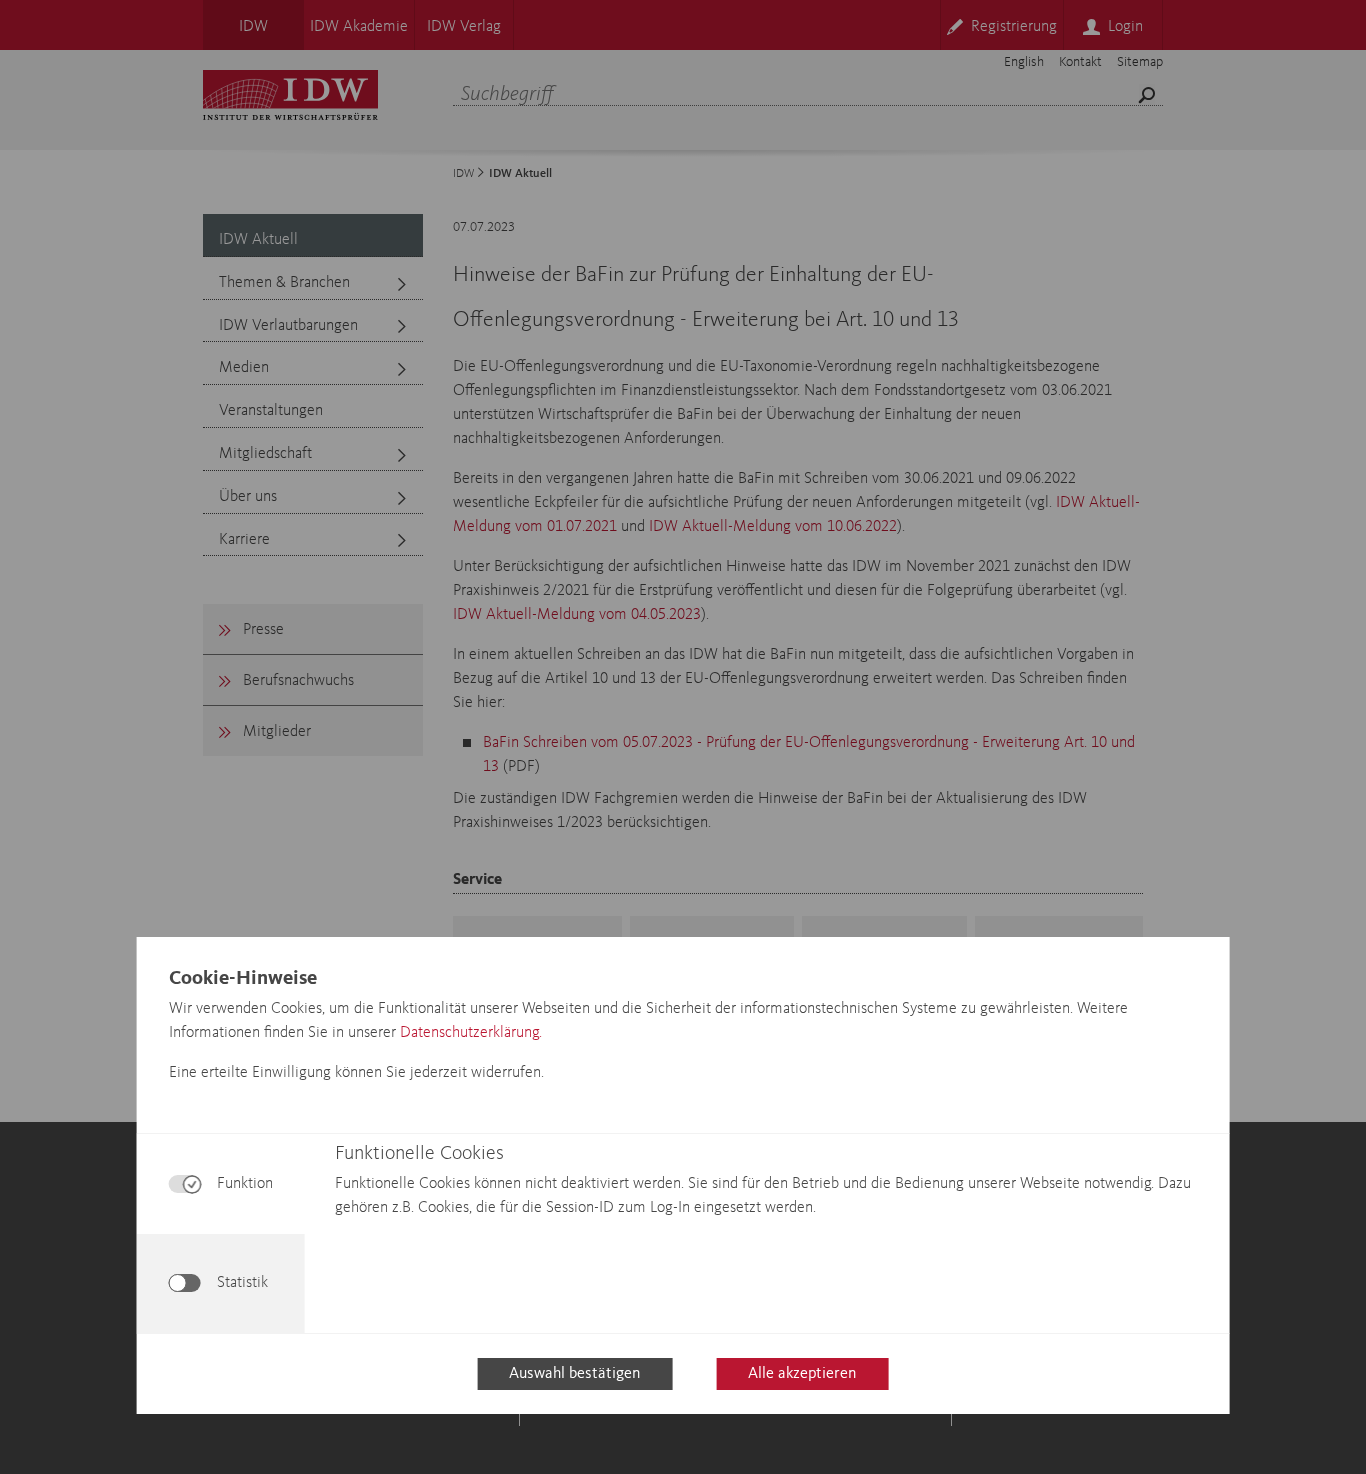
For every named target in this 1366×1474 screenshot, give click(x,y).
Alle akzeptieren (802, 1374)
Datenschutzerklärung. (471, 1033)
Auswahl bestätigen (574, 1374)
